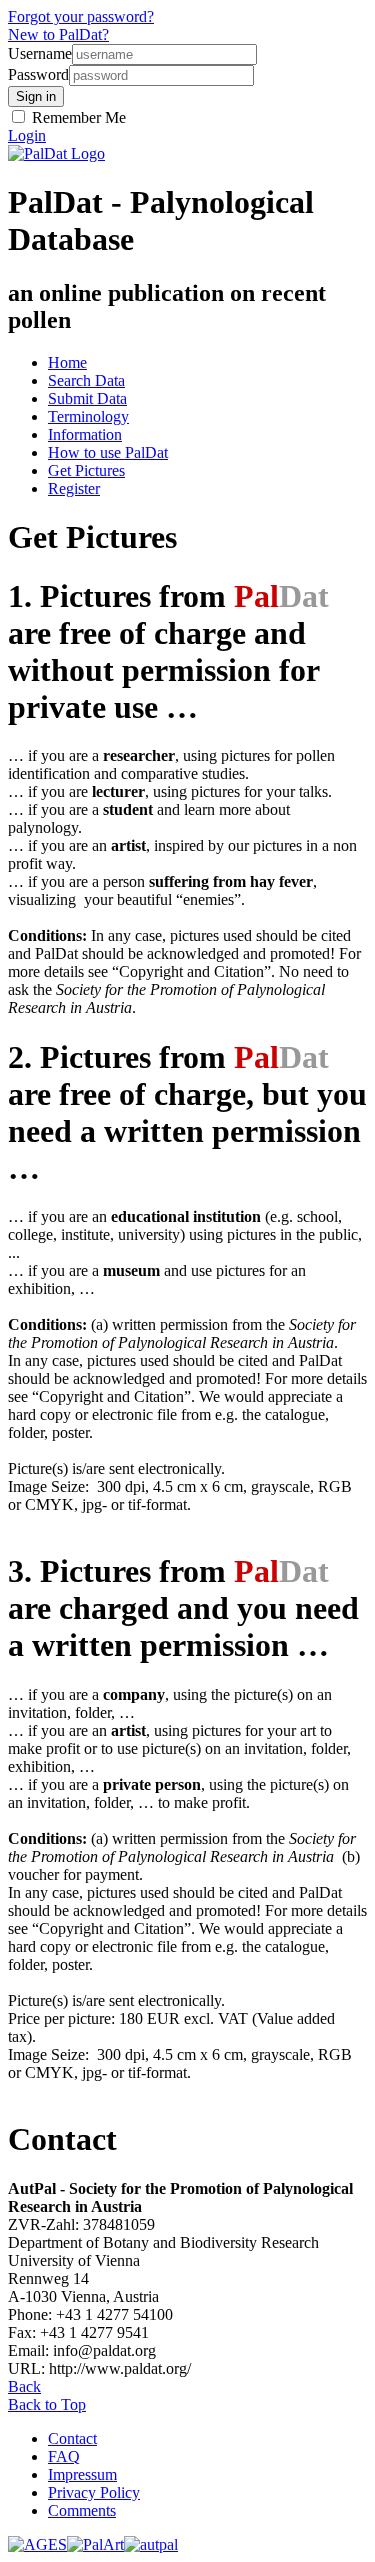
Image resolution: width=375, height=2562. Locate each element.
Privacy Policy (94, 2492)
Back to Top (47, 2404)
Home (67, 362)
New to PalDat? (58, 34)
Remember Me (77, 117)
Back (24, 2386)
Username (40, 53)
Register (74, 488)
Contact (72, 2438)
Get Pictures (86, 470)
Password (38, 74)
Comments (82, 2510)
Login (27, 135)
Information (85, 434)
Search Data (86, 380)
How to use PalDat (108, 452)
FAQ (64, 2456)
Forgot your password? (81, 16)
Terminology (88, 416)
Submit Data (87, 398)
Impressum (82, 2474)
